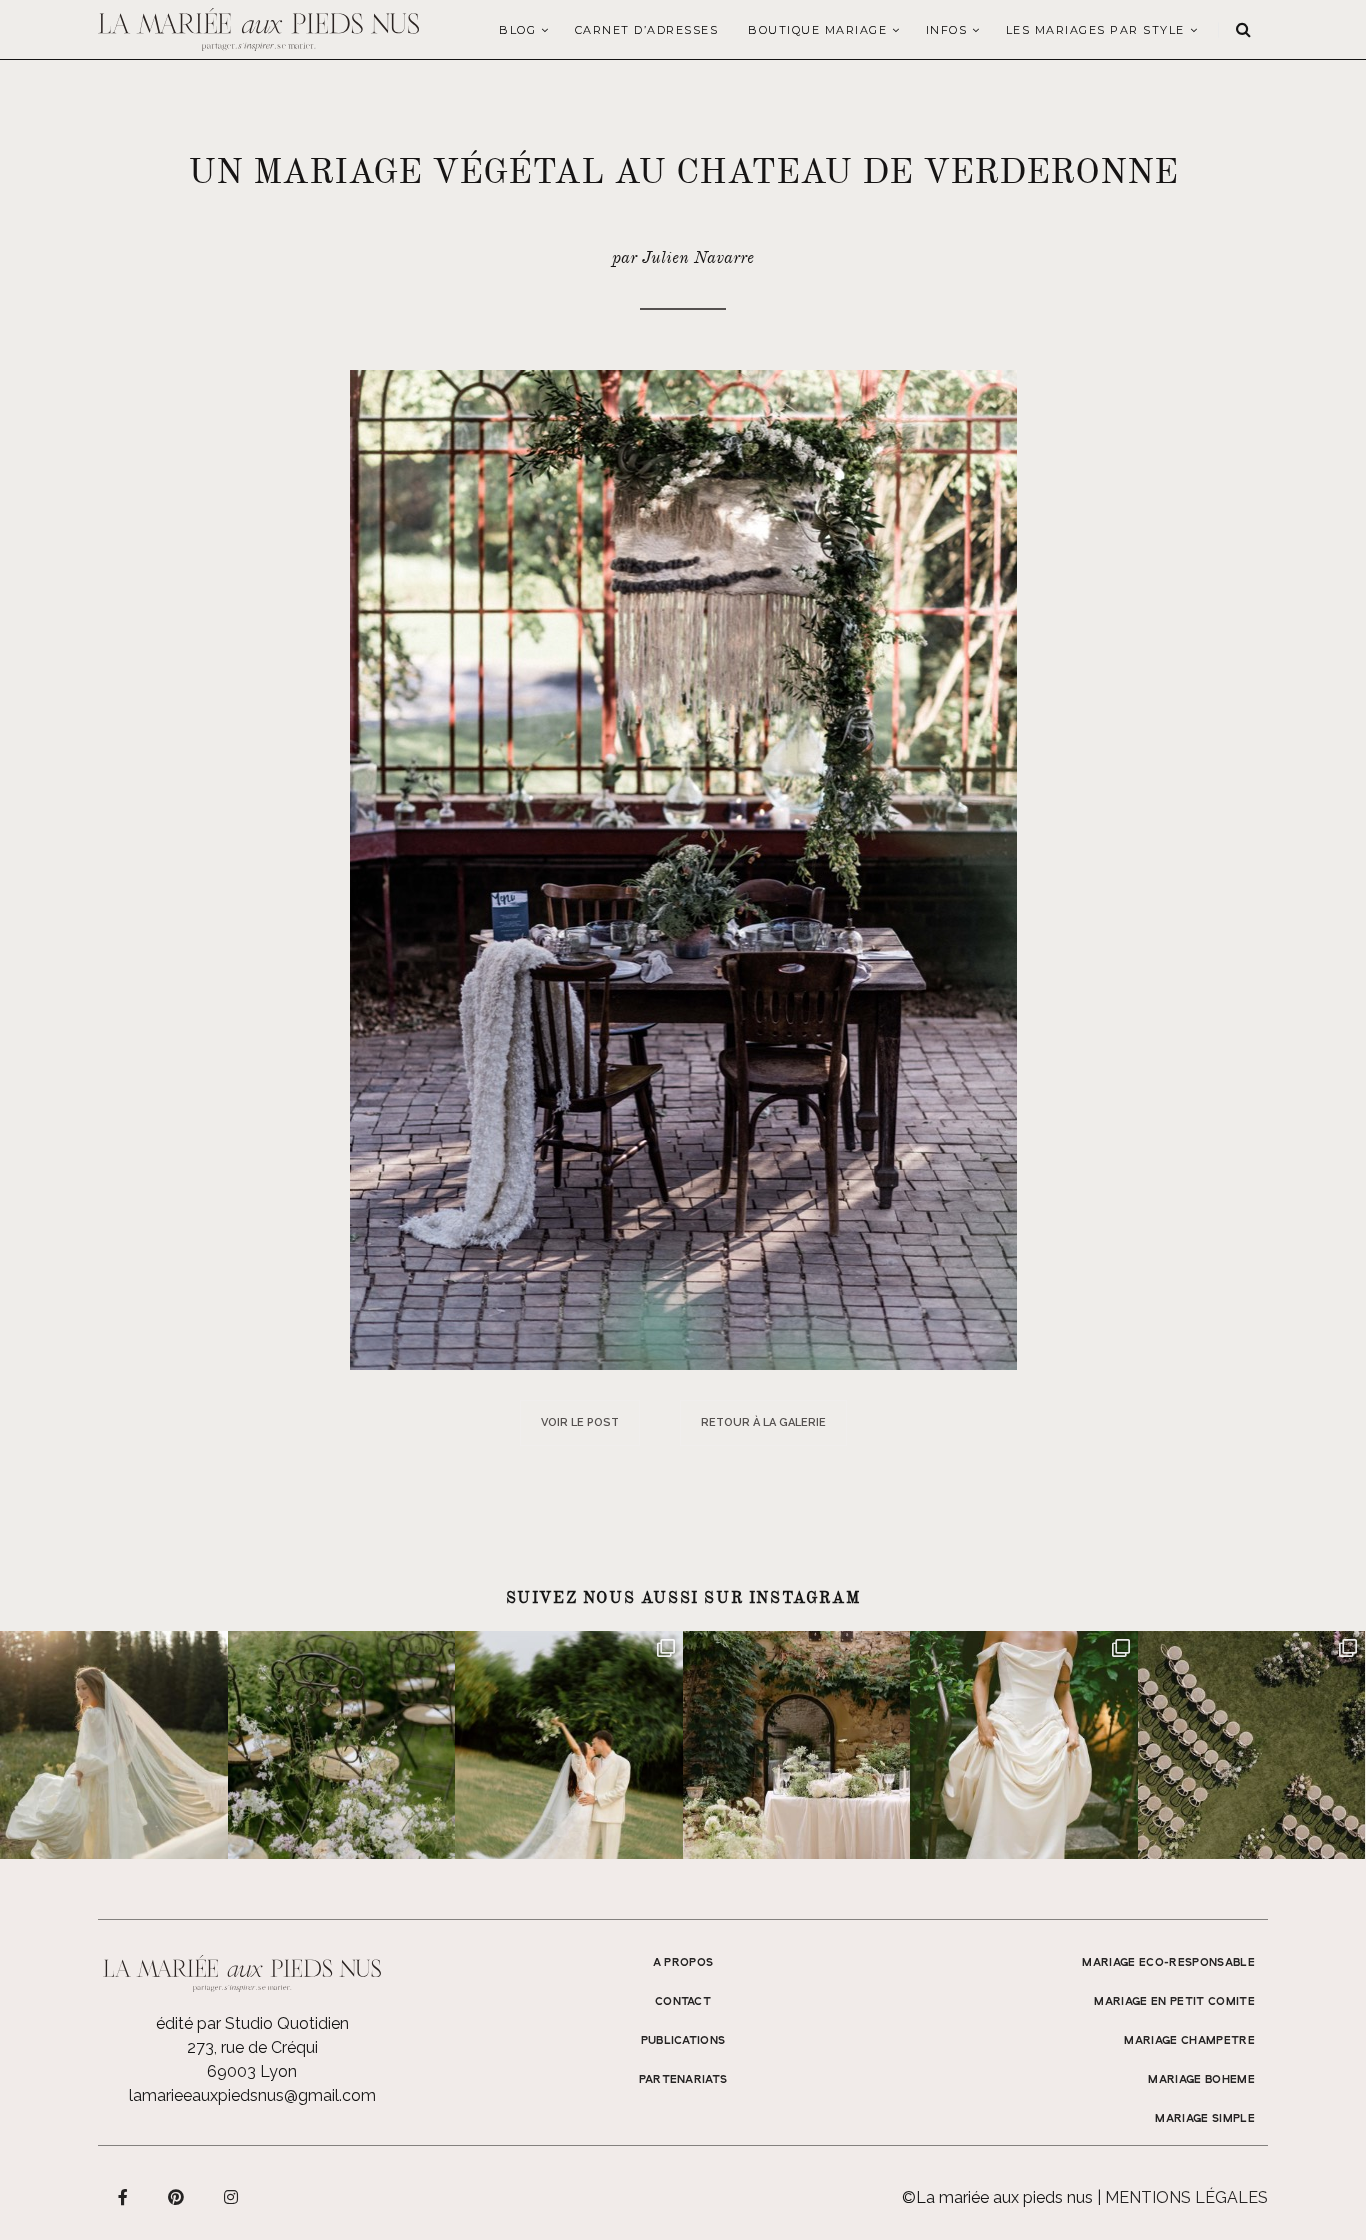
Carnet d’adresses (647, 30)
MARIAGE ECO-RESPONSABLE (1168, 1963)
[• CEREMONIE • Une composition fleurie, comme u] (342, 1745)
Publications (683, 2041)
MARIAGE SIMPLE (1205, 2119)
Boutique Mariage (817, 30)
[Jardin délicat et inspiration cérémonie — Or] (1252, 1745)
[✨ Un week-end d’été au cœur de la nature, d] (569, 1745)
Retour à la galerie (763, 1422)
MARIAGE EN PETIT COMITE (1174, 2002)
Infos (947, 30)
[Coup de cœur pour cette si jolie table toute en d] (797, 1745)
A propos (683, 1963)
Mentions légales (1186, 2197)
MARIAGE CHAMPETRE (1189, 2041)
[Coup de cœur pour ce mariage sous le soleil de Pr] (1024, 1745)
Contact (683, 2002)
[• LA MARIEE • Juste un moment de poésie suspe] (114, 1745)
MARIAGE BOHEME (1201, 2080)
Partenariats (683, 2080)
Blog (517, 30)
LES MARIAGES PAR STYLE (1095, 30)
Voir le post (580, 1422)
